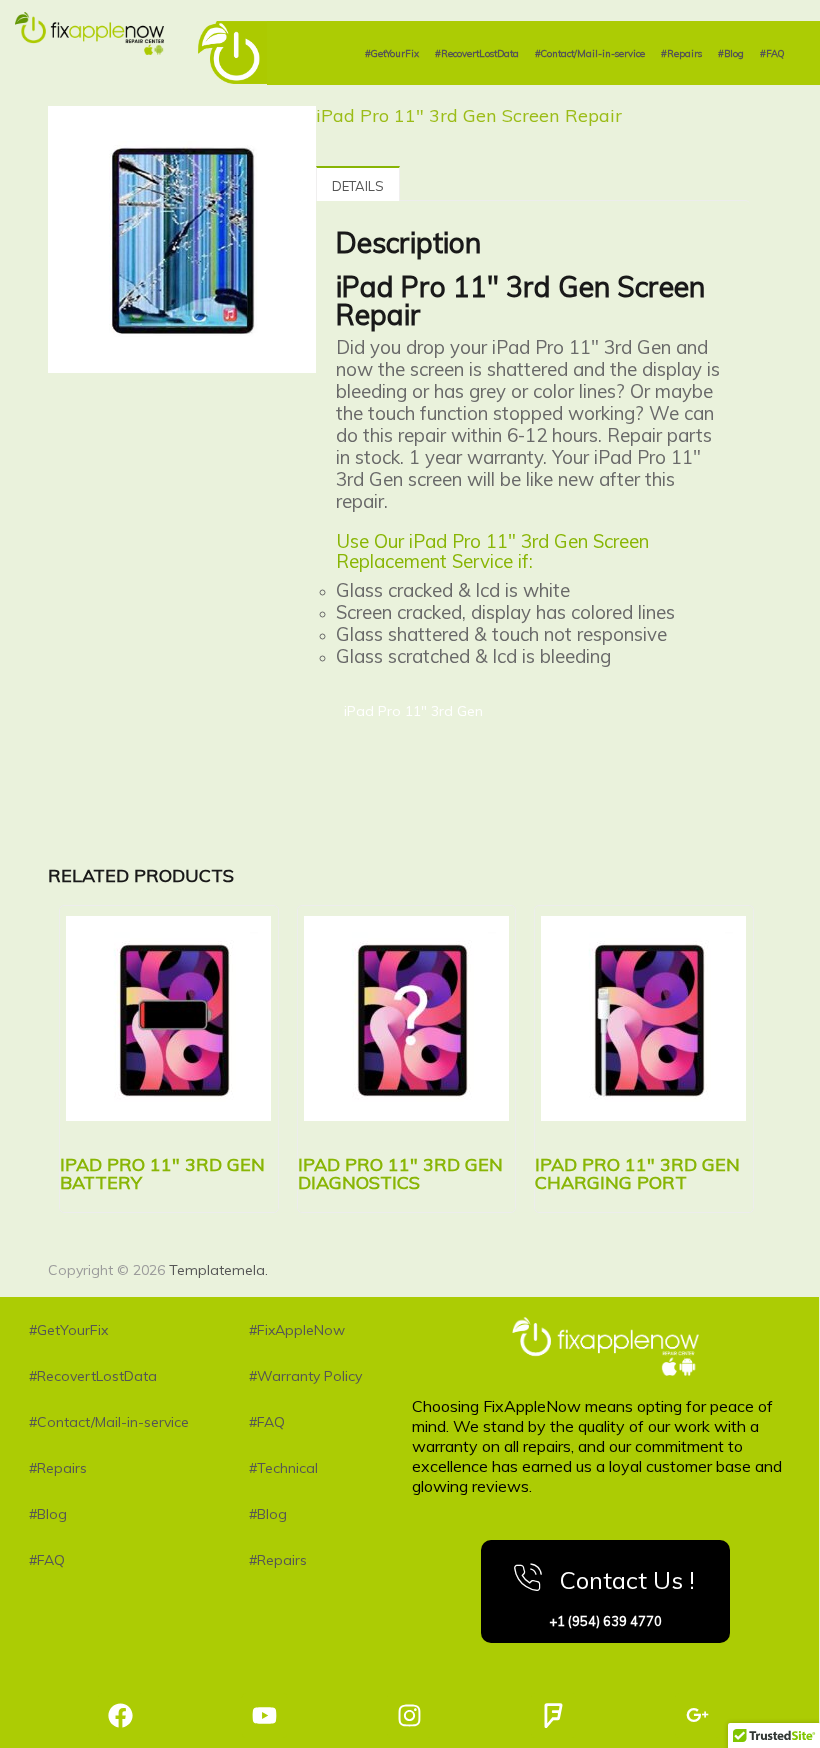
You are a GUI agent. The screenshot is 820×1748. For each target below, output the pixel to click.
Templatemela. (218, 1270)
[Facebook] (120, 1715)
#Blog (731, 53)
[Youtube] (264, 1715)
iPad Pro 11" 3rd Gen (413, 711)
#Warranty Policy (305, 1376)
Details (358, 186)
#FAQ (772, 53)
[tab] (358, 183)
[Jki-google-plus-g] (697, 1715)
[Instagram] (409, 1715)
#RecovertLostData (477, 53)
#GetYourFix (392, 53)
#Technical (283, 1468)
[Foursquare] (553, 1715)
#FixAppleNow (297, 1330)
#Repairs (681, 53)
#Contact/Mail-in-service (590, 53)
